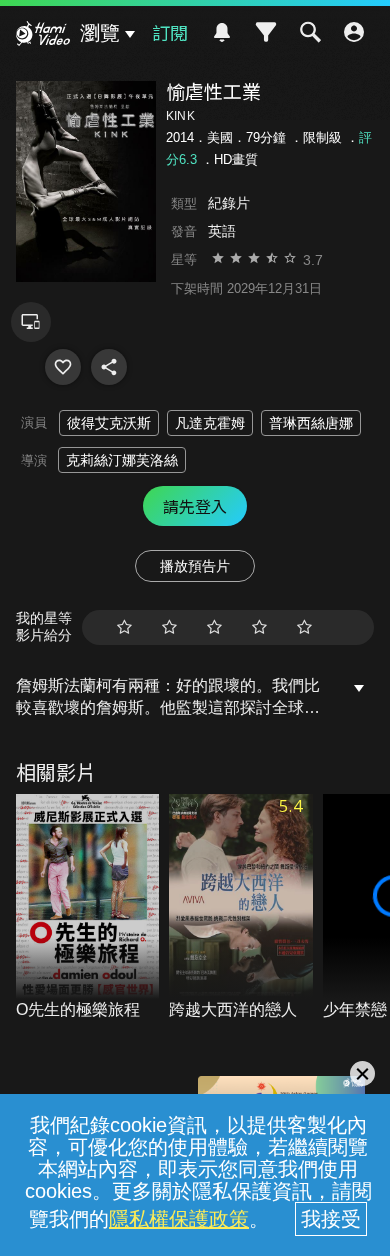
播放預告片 (195, 566)
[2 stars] (169, 627)
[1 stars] (124, 627)
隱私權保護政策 (179, 1219)
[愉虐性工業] (63, 367)
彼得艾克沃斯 (109, 423)
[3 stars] (214, 627)
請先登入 (195, 506)
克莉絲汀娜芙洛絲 (122, 460)
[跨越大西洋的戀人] (241, 908)
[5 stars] (304, 627)
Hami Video (43, 36)
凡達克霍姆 (210, 423)
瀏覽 (100, 33)
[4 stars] (259, 627)
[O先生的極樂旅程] (88, 908)
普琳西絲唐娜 (311, 423)
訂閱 (170, 32)
